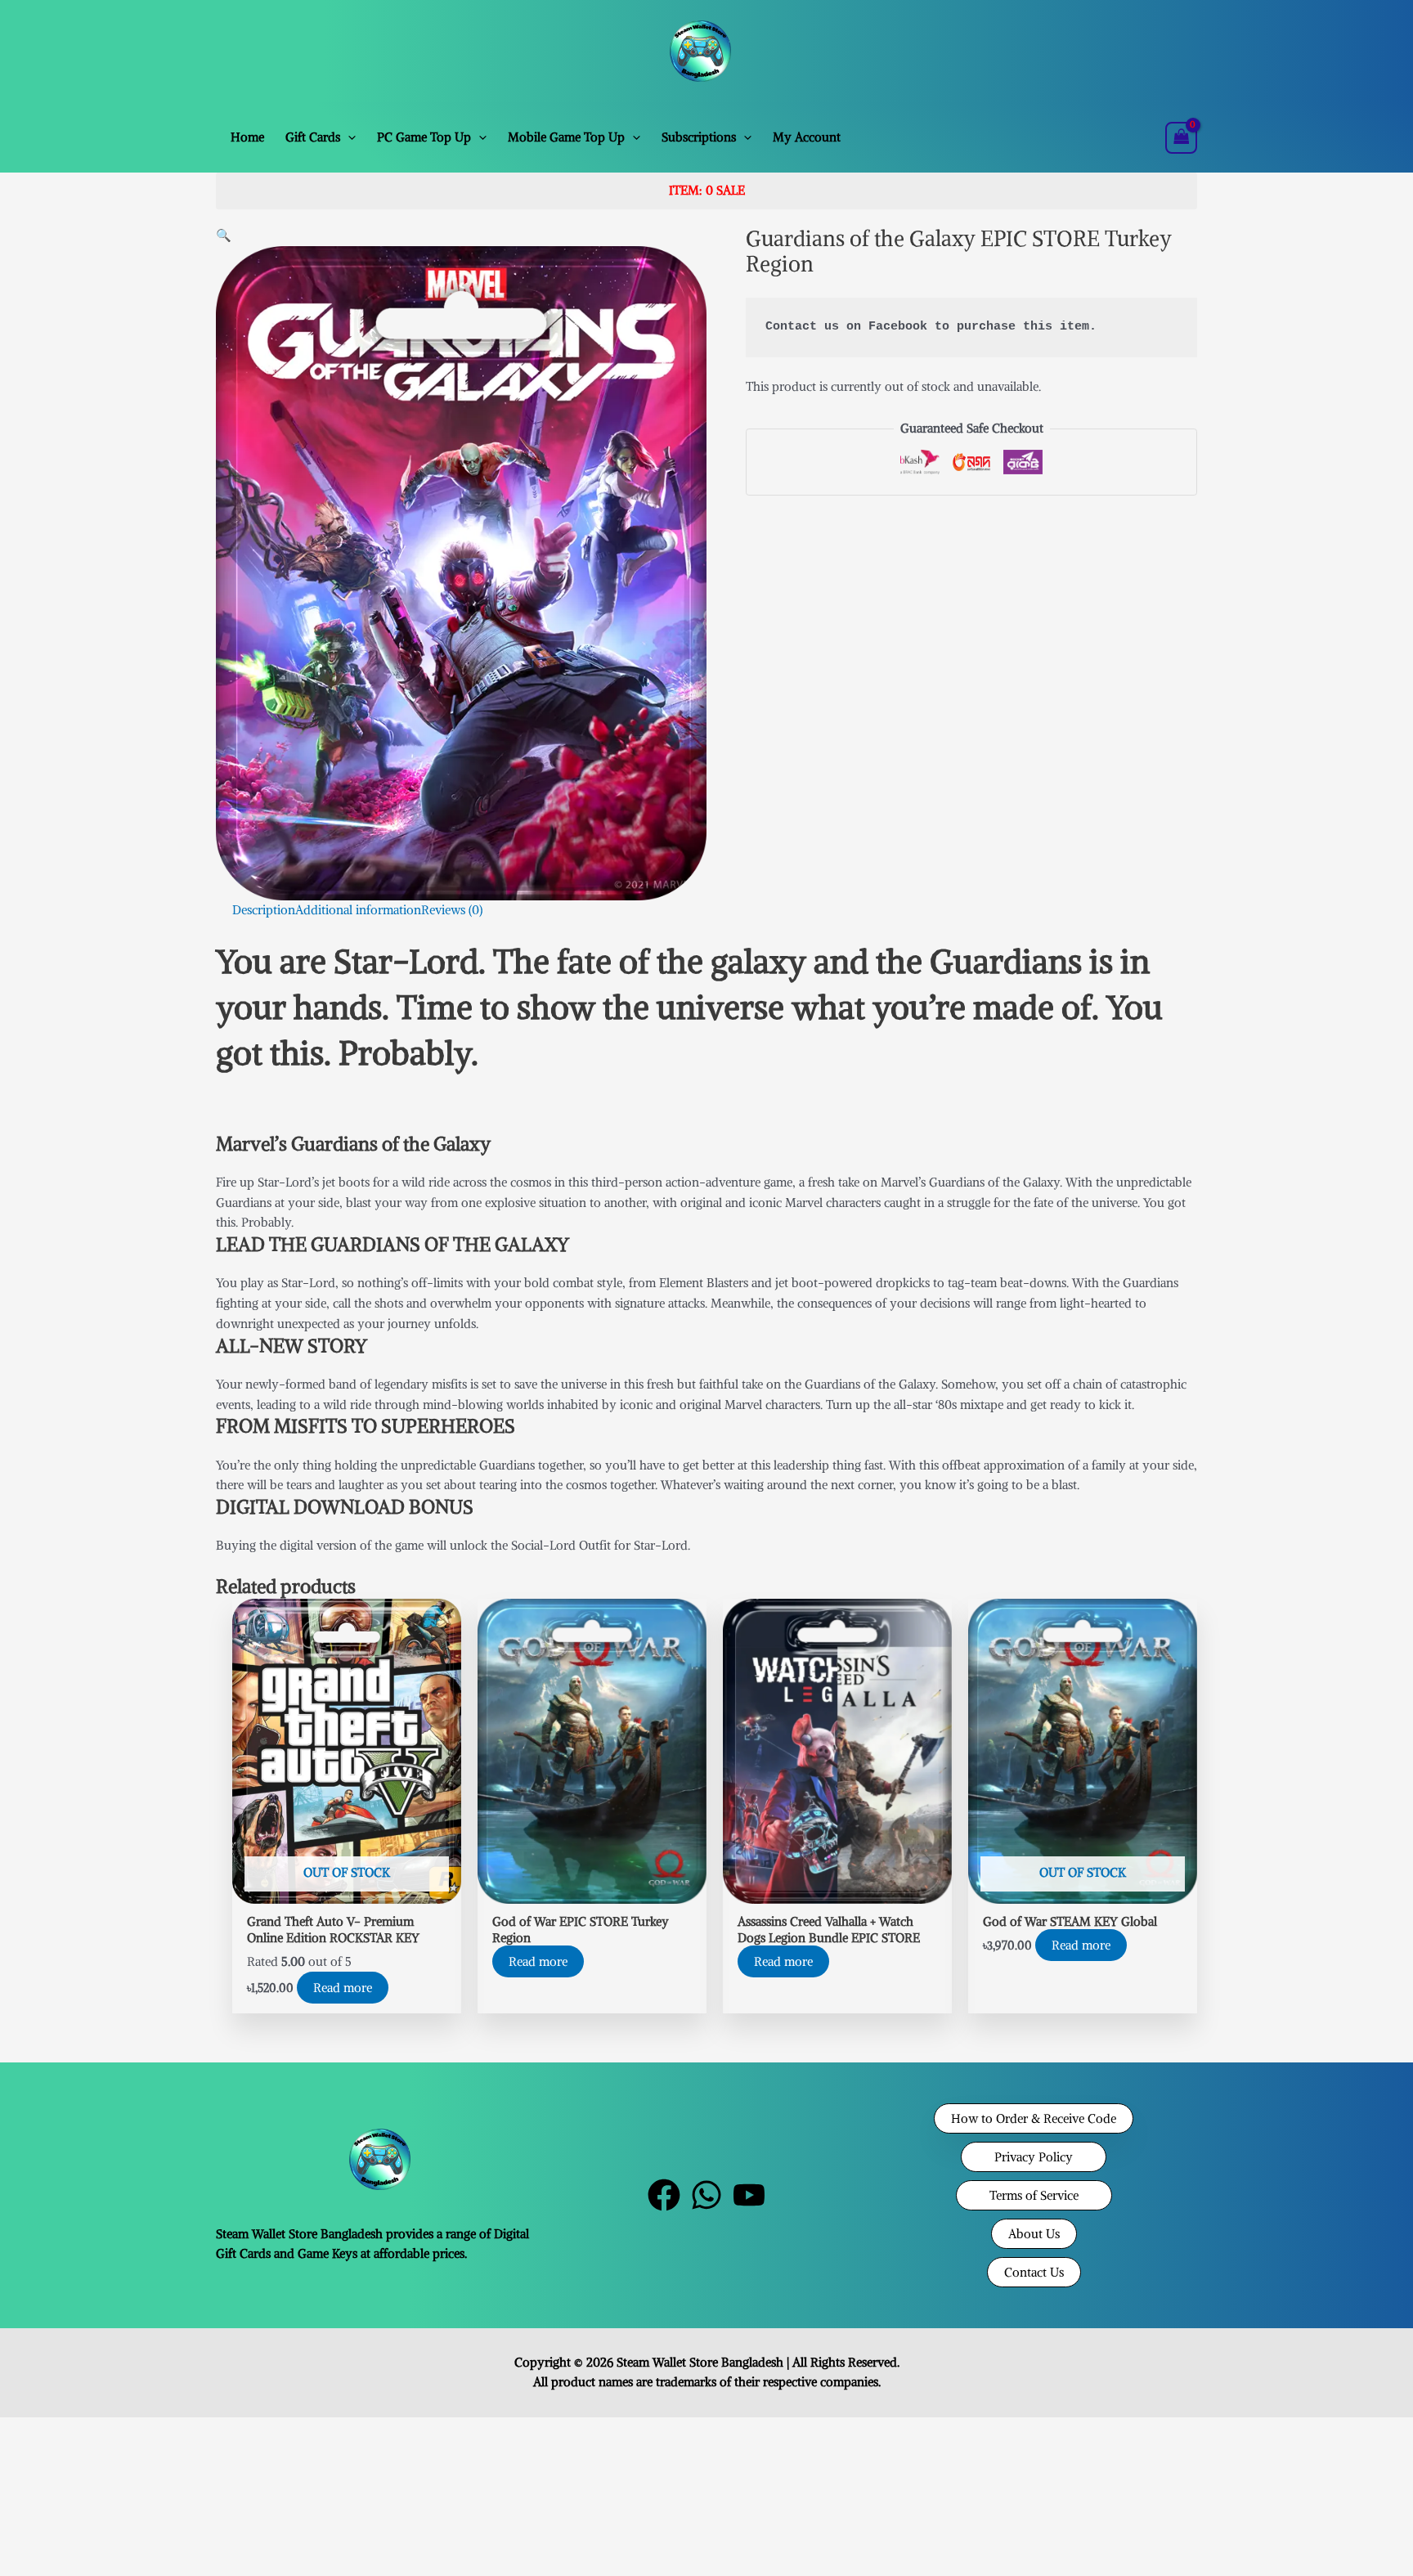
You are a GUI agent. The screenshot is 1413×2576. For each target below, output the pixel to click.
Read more (343, 1988)
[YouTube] (749, 2195)
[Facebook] (664, 2195)
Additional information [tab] (358, 910)
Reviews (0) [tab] (452, 910)
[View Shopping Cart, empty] (1182, 138)
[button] (348, 137)
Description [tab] (264, 910)
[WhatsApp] (706, 2195)
